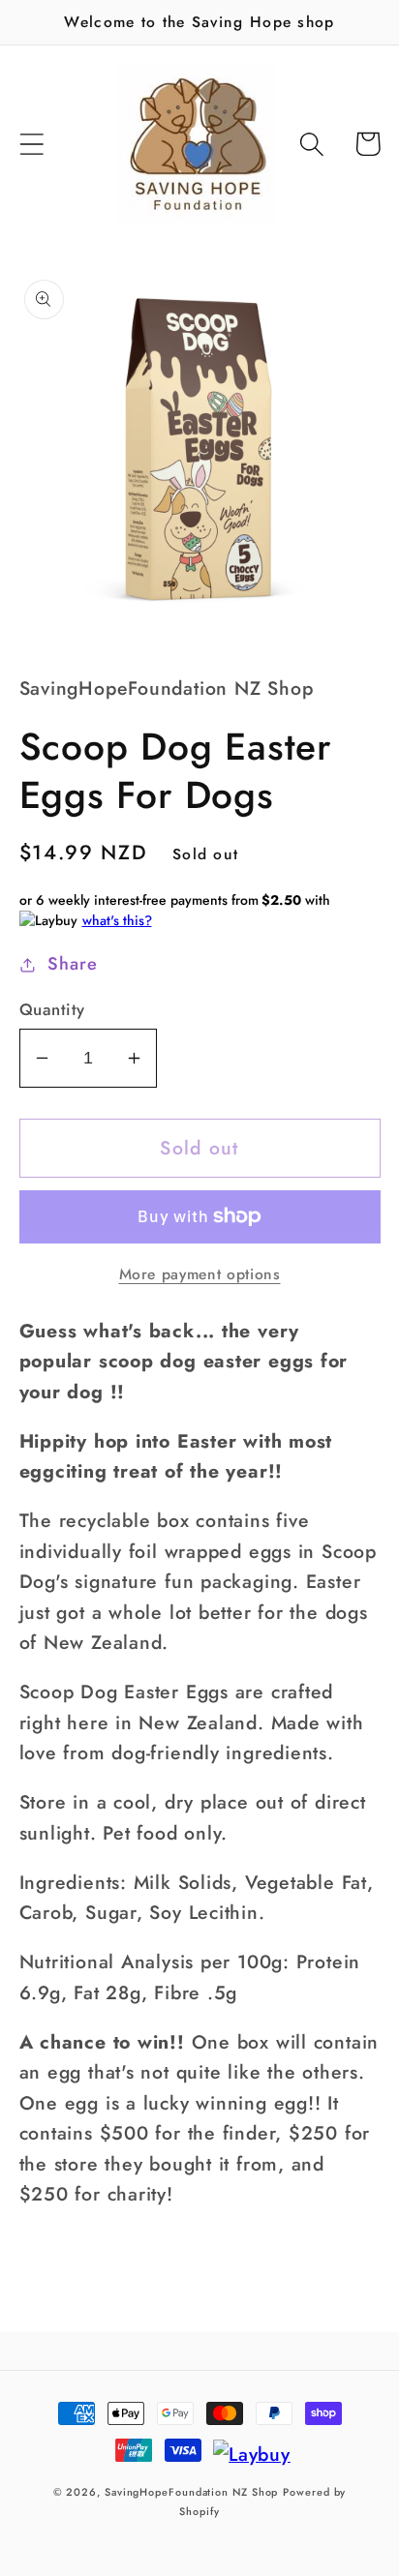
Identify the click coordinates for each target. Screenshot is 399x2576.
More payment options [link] (200, 1274)
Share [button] (72, 964)
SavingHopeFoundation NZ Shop (191, 2492)
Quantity (52, 1010)
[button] (31, 144)
